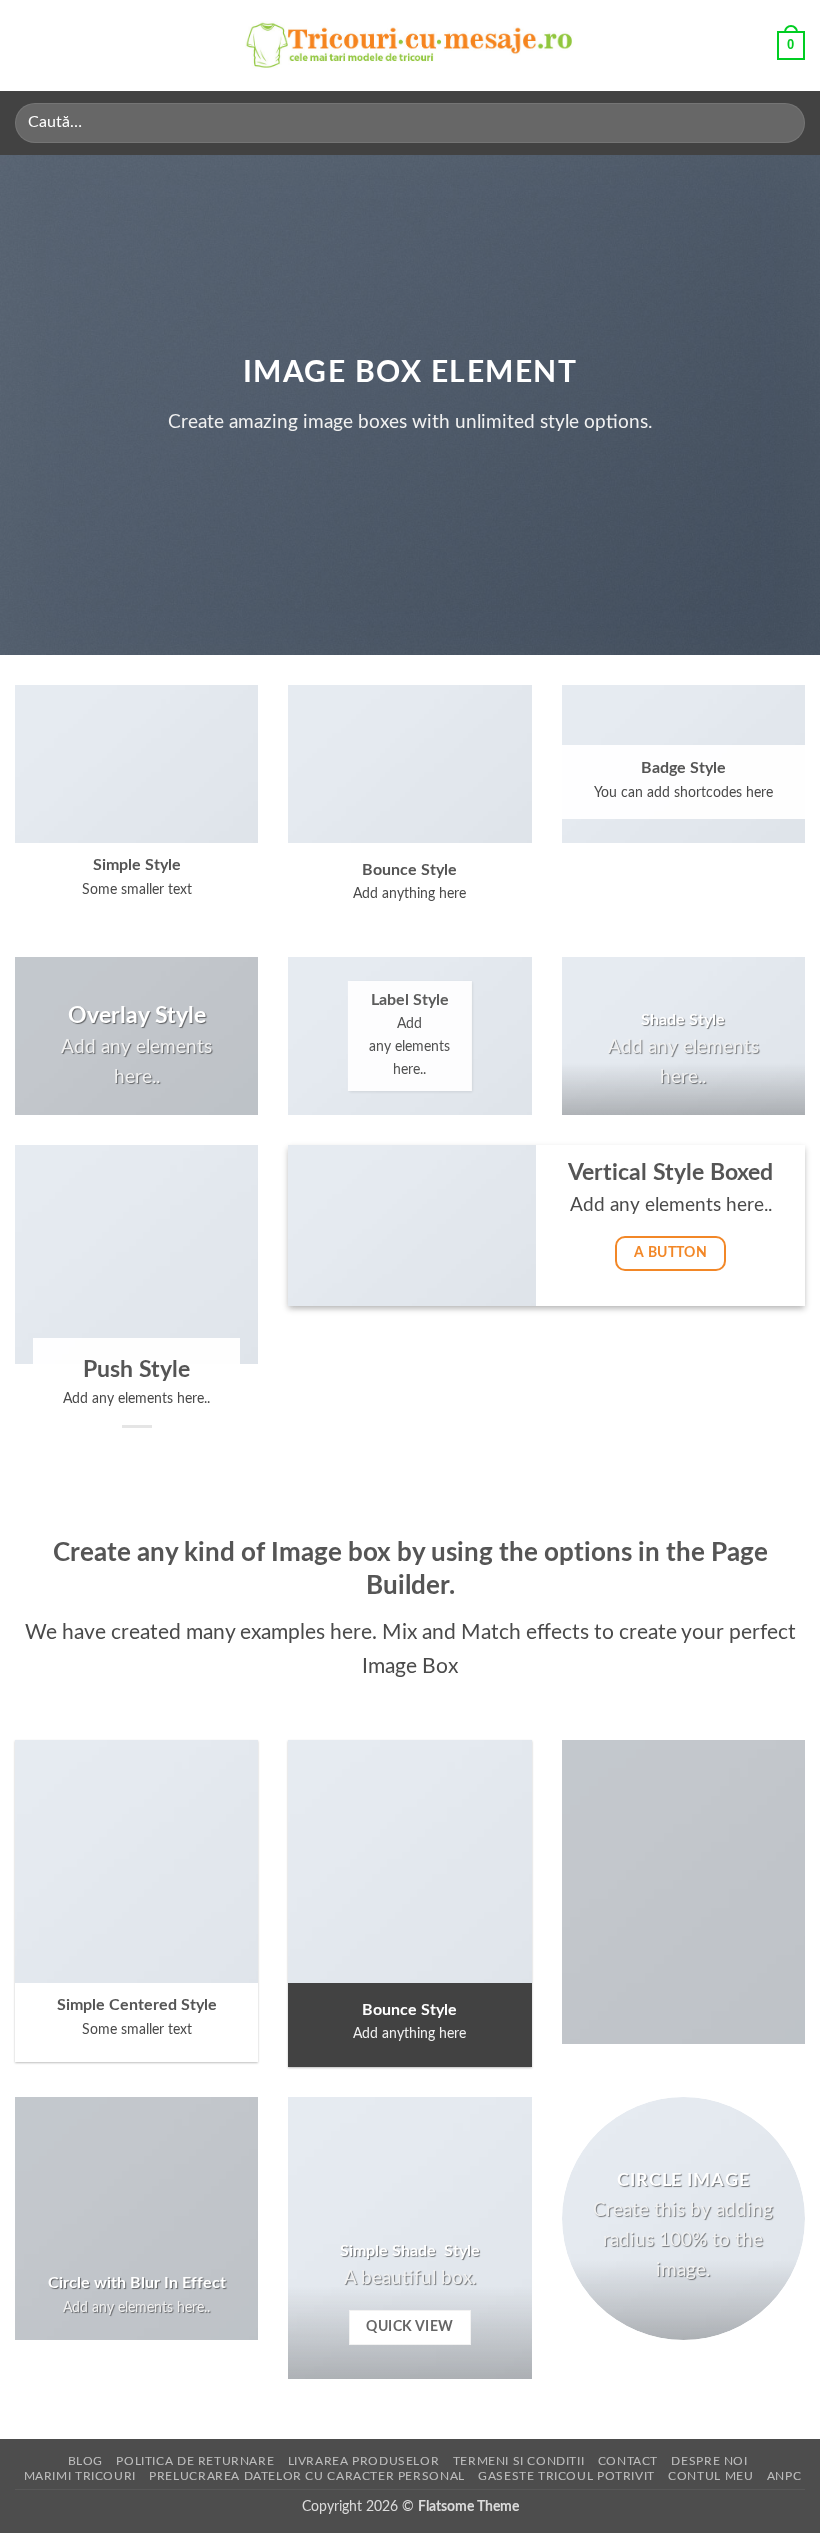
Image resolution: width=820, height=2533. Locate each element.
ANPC (784, 2476)
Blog (85, 2461)
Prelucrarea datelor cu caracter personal (306, 2476)
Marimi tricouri (80, 2476)
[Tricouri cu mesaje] (410, 45)
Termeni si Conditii (519, 2461)
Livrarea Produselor (364, 2461)
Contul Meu (710, 2476)
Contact (628, 2461)
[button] (27, 45)
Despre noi (709, 2461)
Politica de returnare (195, 2461)
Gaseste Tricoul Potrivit (566, 2476)
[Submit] (781, 122)
